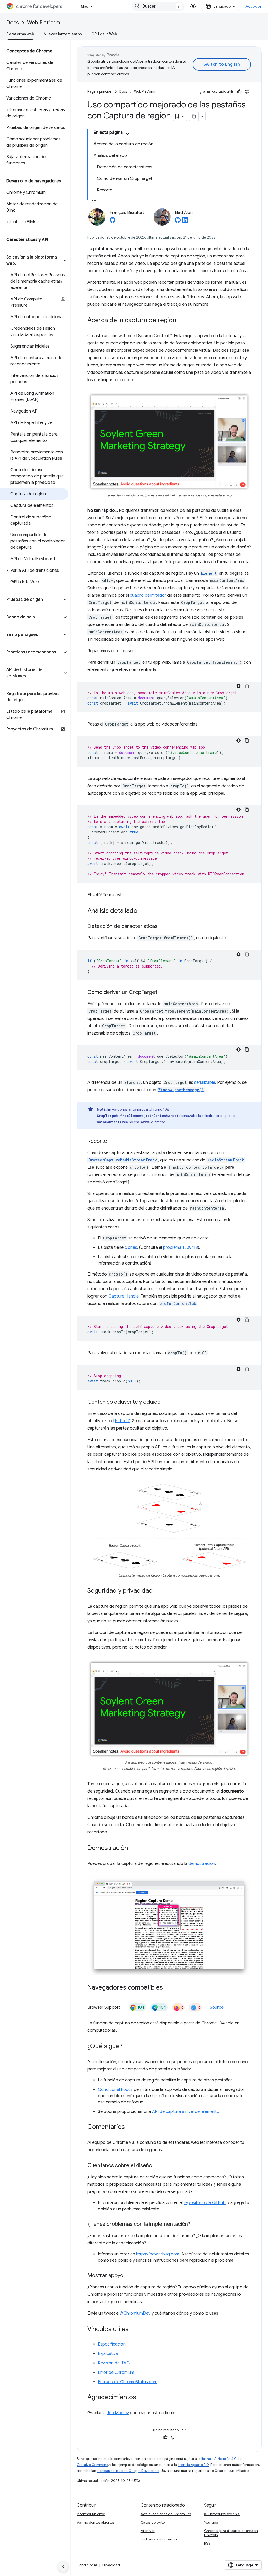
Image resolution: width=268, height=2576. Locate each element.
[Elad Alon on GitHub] (178, 222)
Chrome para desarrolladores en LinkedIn (231, 2533)
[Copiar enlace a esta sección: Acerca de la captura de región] (181, 321)
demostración (202, 1864)
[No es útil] (247, 92)
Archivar (148, 2531)
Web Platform (44, 23)
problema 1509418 (180, 1248)
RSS (207, 2543)
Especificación (112, 2344)
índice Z (123, 1421)
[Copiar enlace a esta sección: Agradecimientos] (141, 2398)
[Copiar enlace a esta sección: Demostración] (133, 1848)
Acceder (254, 6)
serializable (205, 1083)
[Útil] (239, 92)
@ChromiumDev (135, 2313)
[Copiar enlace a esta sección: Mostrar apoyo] (129, 2276)
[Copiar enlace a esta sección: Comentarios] (130, 2127)
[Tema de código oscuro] (238, 686)
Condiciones (87, 2565)
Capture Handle (124, 1296)
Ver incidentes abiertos (96, 2522)
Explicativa (108, 2354)
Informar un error (91, 2514)
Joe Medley (118, 2413)
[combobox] (158, 6)
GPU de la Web (104, 34)
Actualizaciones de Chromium (166, 2514)
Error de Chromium (116, 2372)
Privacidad (111, 2565)
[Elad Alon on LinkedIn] (185, 222)
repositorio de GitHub (205, 2203)
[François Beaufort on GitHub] (113, 222)
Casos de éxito (153, 2522)
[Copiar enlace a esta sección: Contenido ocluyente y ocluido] (166, 1402)
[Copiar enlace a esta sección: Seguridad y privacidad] (158, 1591)
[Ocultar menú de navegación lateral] (63, 2567)
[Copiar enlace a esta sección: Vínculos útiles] (134, 2330)
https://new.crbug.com (158, 2254)
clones (131, 1248)
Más (85, 6)
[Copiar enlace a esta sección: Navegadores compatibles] (168, 1988)
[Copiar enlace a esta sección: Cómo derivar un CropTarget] (163, 993)
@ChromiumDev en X (222, 2514)
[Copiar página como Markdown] (194, 116)
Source (217, 2007)
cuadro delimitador (148, 595)
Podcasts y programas (159, 2539)
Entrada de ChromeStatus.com (128, 2382)
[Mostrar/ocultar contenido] (127, 134)
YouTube (211, 2522)
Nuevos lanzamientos (63, 34)
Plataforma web (20, 34)
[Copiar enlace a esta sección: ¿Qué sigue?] (128, 2047)
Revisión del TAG (114, 2363)
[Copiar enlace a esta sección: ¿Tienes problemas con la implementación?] (196, 2225)
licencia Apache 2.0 (193, 2465)
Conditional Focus (115, 2090)
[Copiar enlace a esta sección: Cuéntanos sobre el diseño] (157, 2166)
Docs (13, 23)
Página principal (100, 92)
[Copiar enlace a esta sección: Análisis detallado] (143, 911)
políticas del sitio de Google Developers (128, 2471)
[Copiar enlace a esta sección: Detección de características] (163, 927)
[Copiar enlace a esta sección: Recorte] (112, 1141)
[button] (31, 260)
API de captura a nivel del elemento (186, 2112)
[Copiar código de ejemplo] (247, 686)
